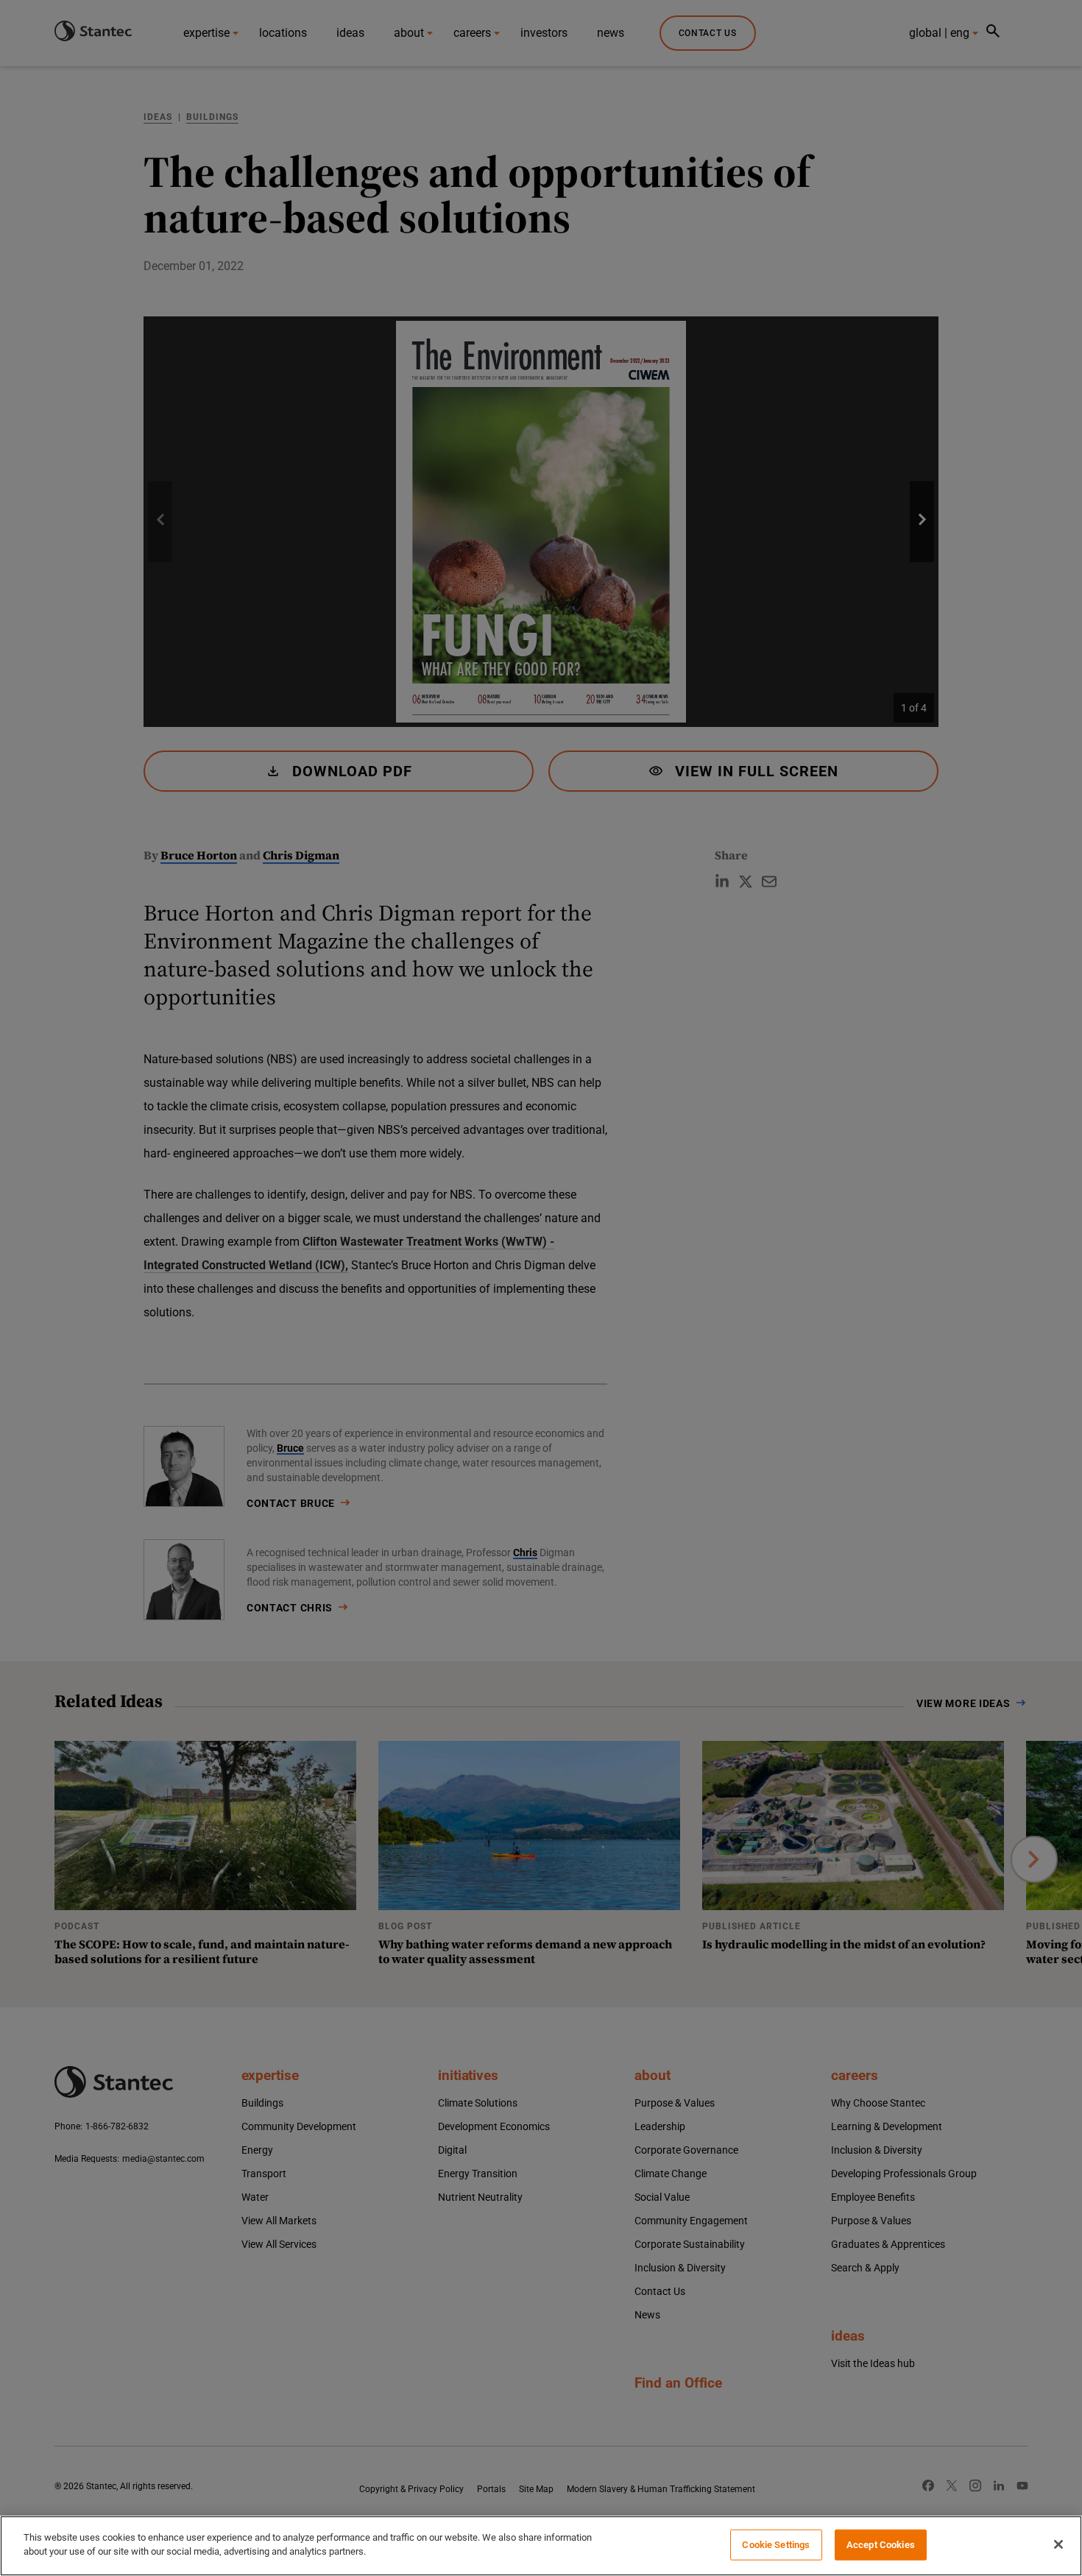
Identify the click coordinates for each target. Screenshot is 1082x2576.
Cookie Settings (776, 2545)
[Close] (1058, 2544)
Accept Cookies (881, 2545)
